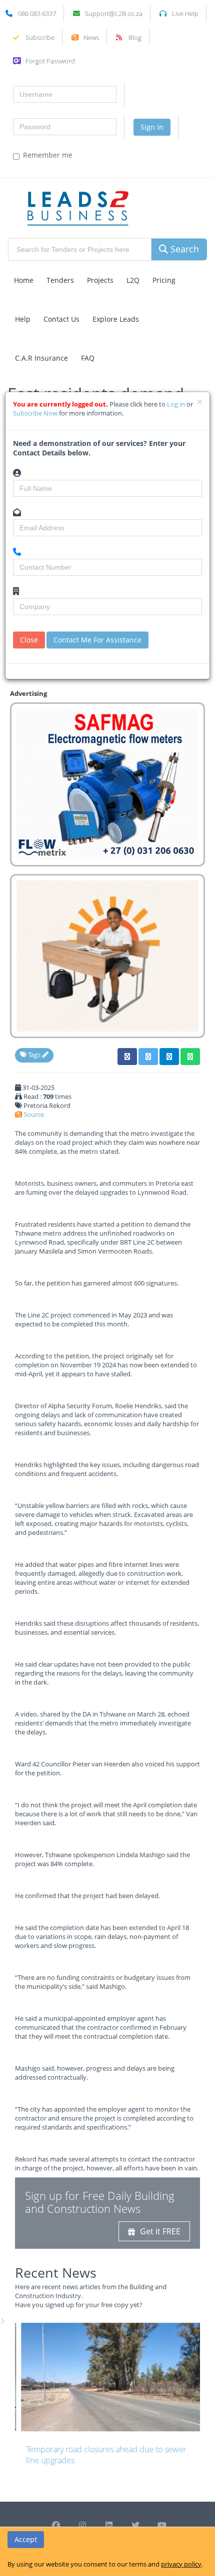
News (91, 37)
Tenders (60, 280)
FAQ (88, 358)
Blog (135, 37)
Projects (100, 280)
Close (29, 640)
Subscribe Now (36, 413)
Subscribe (40, 37)
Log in (177, 404)
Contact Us (61, 319)
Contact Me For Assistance (97, 640)
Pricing (164, 280)
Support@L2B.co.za (114, 13)
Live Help (185, 13)
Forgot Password (50, 61)
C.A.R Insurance (41, 358)
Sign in (152, 127)
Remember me (48, 155)
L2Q (133, 280)
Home (24, 280)
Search (183, 249)
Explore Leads (116, 319)
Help (23, 319)
